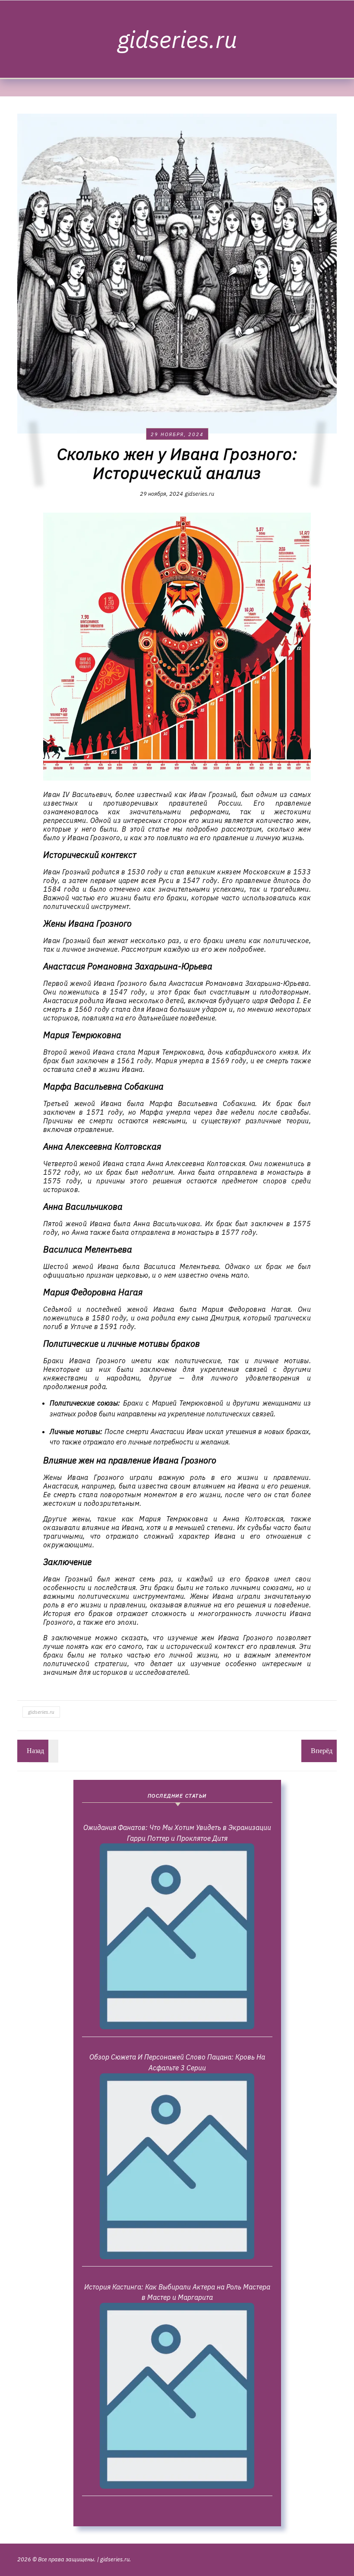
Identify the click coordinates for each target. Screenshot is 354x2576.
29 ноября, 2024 (177, 434)
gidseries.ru (177, 39)
